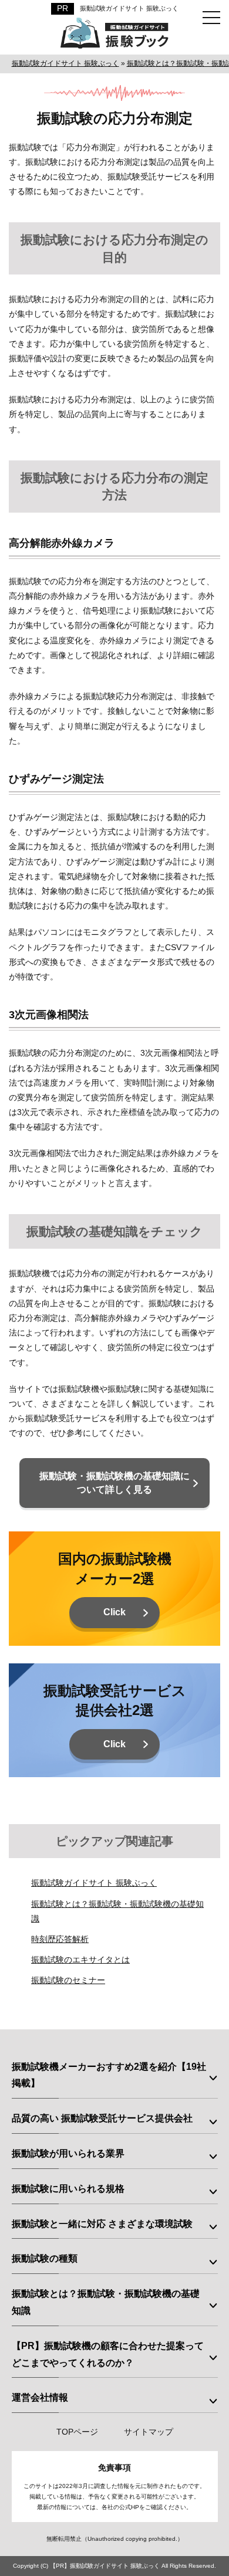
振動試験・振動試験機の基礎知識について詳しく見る (114, 1482)
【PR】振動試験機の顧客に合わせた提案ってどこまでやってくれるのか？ (108, 2354)
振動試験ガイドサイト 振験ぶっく (129, 8)
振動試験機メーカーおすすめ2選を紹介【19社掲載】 (109, 2075)
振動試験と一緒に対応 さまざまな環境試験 (102, 2224)
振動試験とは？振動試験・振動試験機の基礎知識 (106, 2302)
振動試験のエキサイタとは (80, 1960)
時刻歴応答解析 (60, 1939)
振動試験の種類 (45, 2258)
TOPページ (77, 2432)
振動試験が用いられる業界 (68, 2153)
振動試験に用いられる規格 (68, 2189)
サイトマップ (149, 2432)
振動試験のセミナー (68, 1980)
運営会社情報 (40, 2397)
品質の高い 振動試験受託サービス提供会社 (102, 2118)
